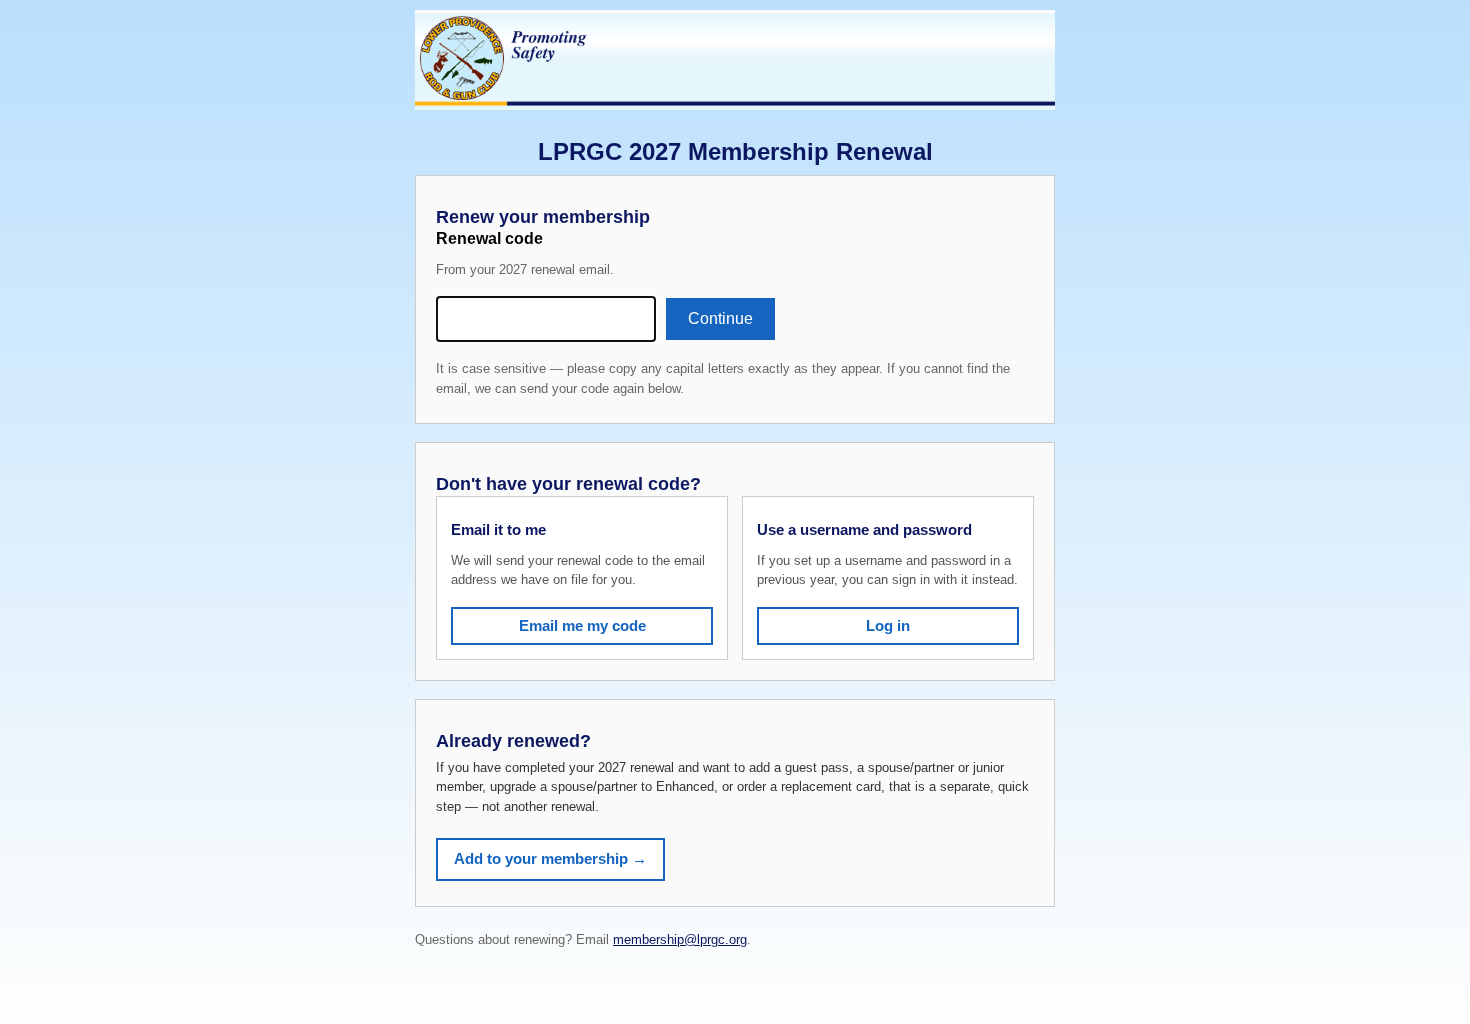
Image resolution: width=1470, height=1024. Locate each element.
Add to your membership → (550, 858)
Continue (720, 318)
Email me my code (582, 625)
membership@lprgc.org (680, 939)
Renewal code (489, 238)
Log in (888, 625)
